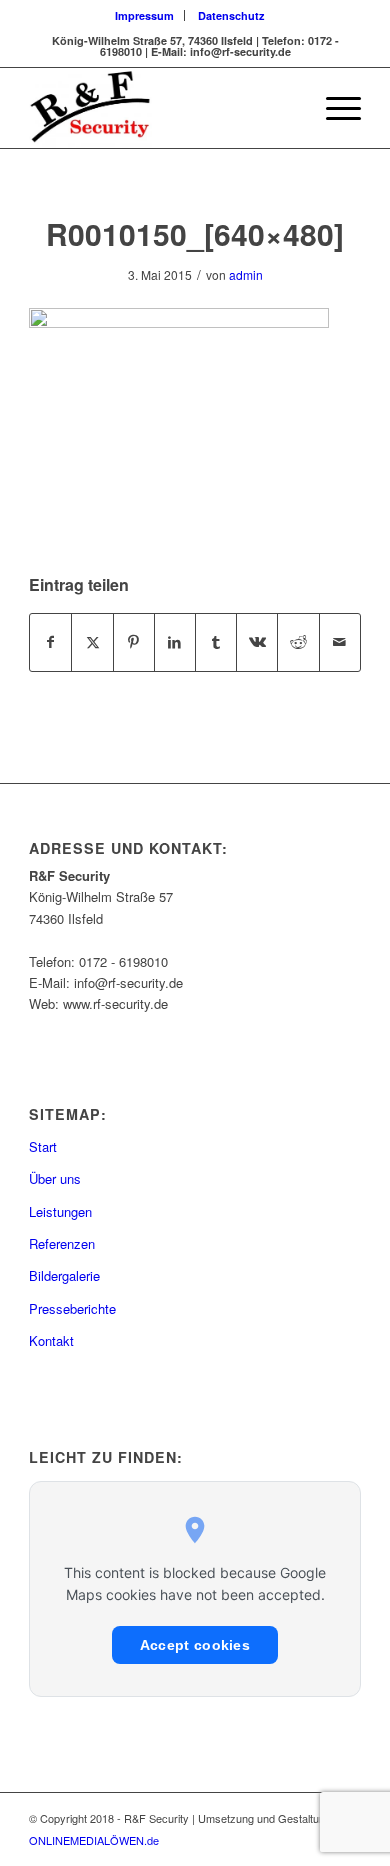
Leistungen (60, 1211)
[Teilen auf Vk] (257, 642)
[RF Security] (161, 108)
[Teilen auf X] (92, 642)
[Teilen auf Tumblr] (216, 642)
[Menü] (333, 108)
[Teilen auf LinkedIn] (175, 642)
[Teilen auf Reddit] (298, 642)
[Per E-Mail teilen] (340, 642)
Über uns (55, 1178)
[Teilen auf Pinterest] (134, 642)
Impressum (144, 15)
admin (246, 274)
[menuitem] (145, 15)
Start (43, 1146)
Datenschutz (231, 15)
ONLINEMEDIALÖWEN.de (94, 1840)
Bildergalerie (64, 1275)
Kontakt (51, 1340)
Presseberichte (72, 1308)
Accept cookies (195, 1645)
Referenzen (62, 1243)
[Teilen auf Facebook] (50, 642)
